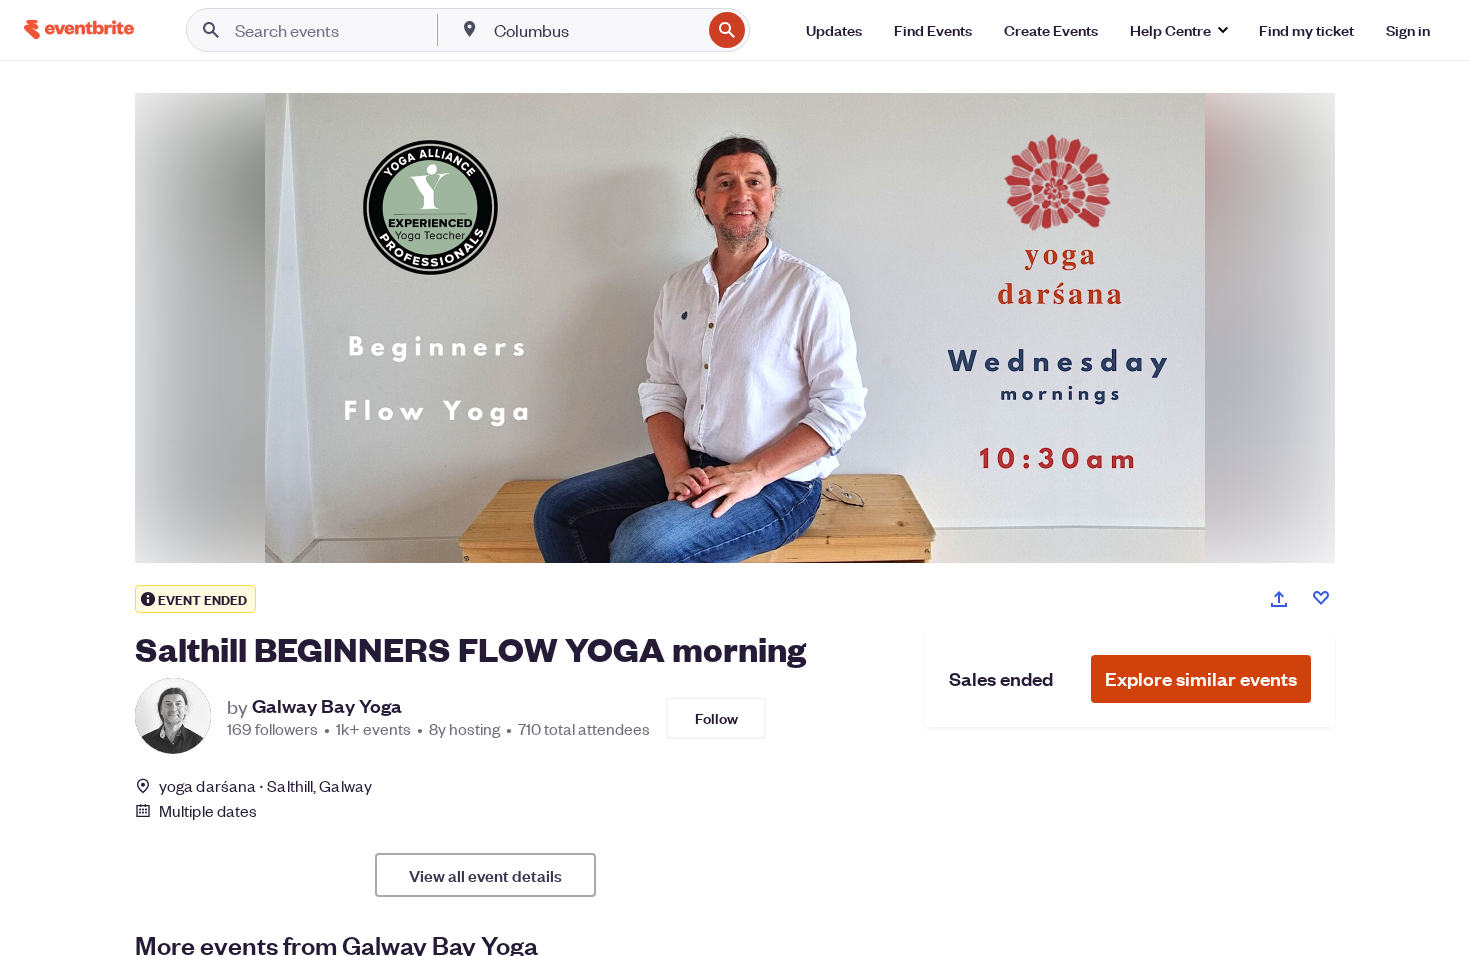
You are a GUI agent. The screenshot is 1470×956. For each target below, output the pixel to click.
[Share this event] (1279, 599)
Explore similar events (1201, 678)
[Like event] (1321, 598)
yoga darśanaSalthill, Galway (265, 785)
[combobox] (595, 30)
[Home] (79, 29)
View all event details (485, 875)
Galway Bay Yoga (327, 706)
